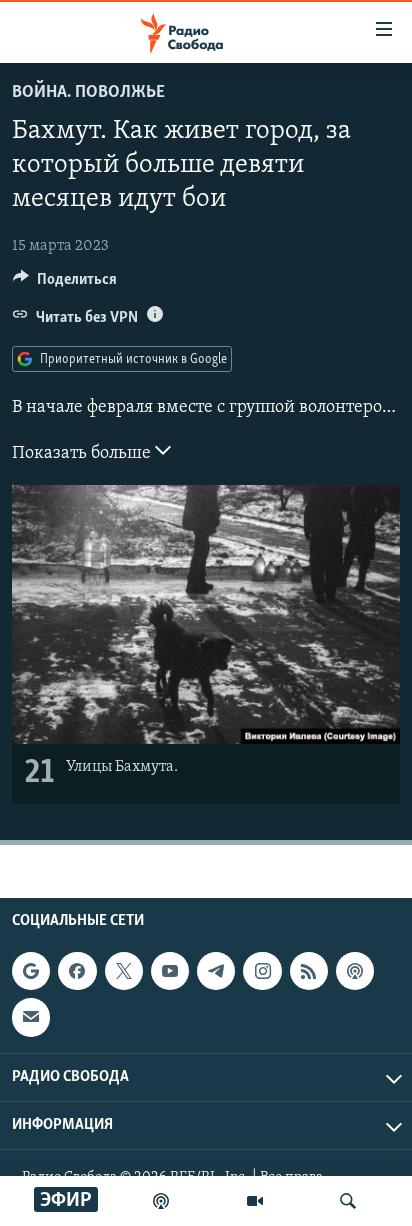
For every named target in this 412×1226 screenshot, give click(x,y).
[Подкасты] (355, 971)
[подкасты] (161, 1201)
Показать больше (83, 454)
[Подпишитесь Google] (31, 971)
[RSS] (309, 971)
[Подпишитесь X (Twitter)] (124, 971)
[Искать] (348, 1201)
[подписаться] (31, 1017)
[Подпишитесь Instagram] (262, 971)
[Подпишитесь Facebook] (77, 971)
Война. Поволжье (88, 93)
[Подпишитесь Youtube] (170, 971)
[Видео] (255, 1201)
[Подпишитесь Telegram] (216, 971)
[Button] (65, 284)
